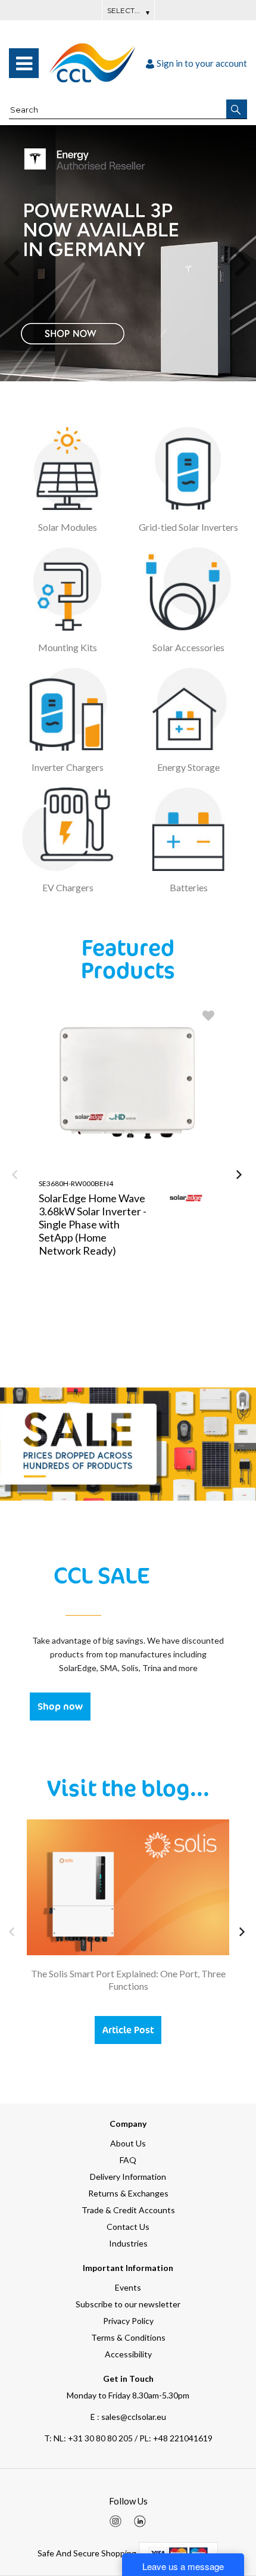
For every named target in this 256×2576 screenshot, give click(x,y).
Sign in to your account (202, 63)
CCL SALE (102, 1575)
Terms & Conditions (128, 2337)
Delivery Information (128, 2177)
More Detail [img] (81, 1334)
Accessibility (128, 2354)
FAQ (128, 2160)
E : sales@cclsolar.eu (128, 2417)
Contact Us (128, 2227)
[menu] (24, 63)
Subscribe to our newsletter (128, 2304)
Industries (128, 2243)
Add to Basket (176, 1334)
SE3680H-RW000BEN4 (76, 1183)
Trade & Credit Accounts (128, 2210)
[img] (115, 2521)
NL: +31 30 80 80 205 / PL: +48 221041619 (128, 2438)
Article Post (128, 2030)
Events (128, 2287)
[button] (237, 109)
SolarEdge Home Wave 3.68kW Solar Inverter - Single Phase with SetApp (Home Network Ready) (93, 1224)
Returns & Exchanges (128, 2193)
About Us (128, 2143)
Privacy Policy (128, 2321)
